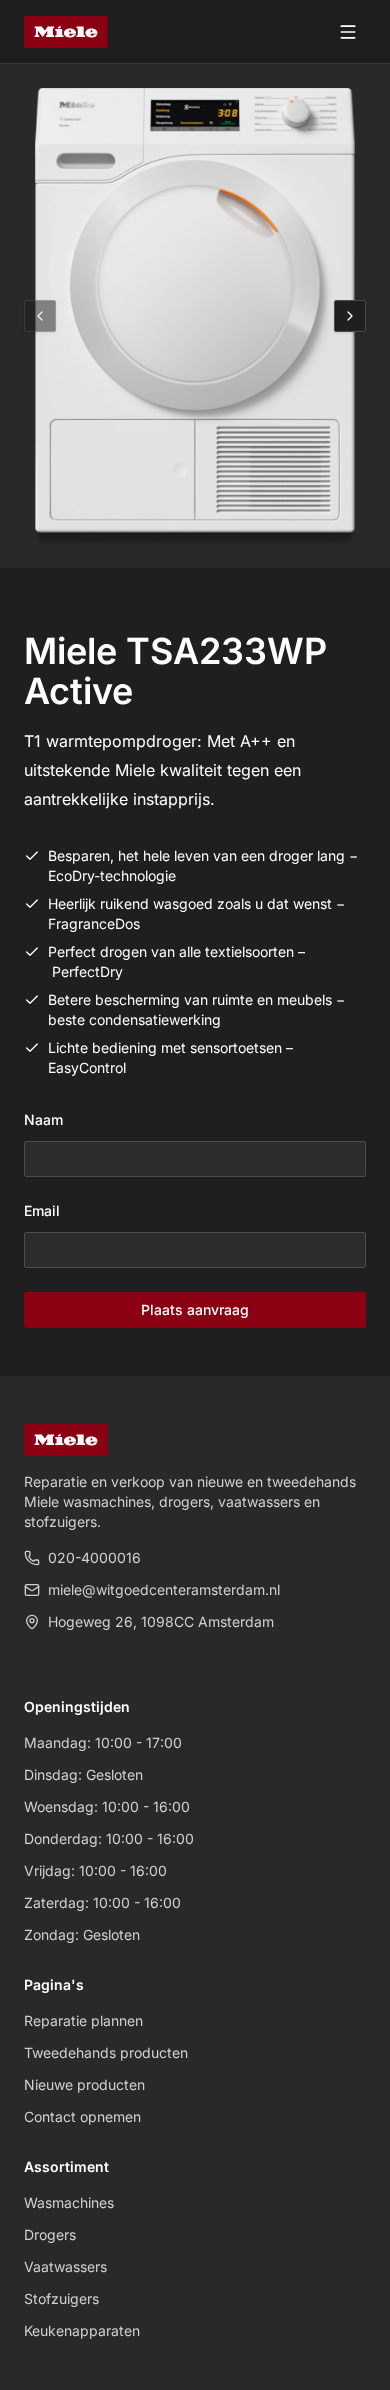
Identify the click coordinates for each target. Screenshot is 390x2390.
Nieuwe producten (84, 2084)
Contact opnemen (82, 2116)
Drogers (50, 2234)
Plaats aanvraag (195, 1309)
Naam (43, 1119)
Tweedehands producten (106, 2052)
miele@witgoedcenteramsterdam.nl (164, 1589)
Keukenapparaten (82, 2330)
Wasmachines (69, 2202)
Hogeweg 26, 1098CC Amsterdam (161, 1621)
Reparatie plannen (83, 2020)
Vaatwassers (65, 2266)
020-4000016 (94, 1557)
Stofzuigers (61, 2298)
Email (42, 1210)
